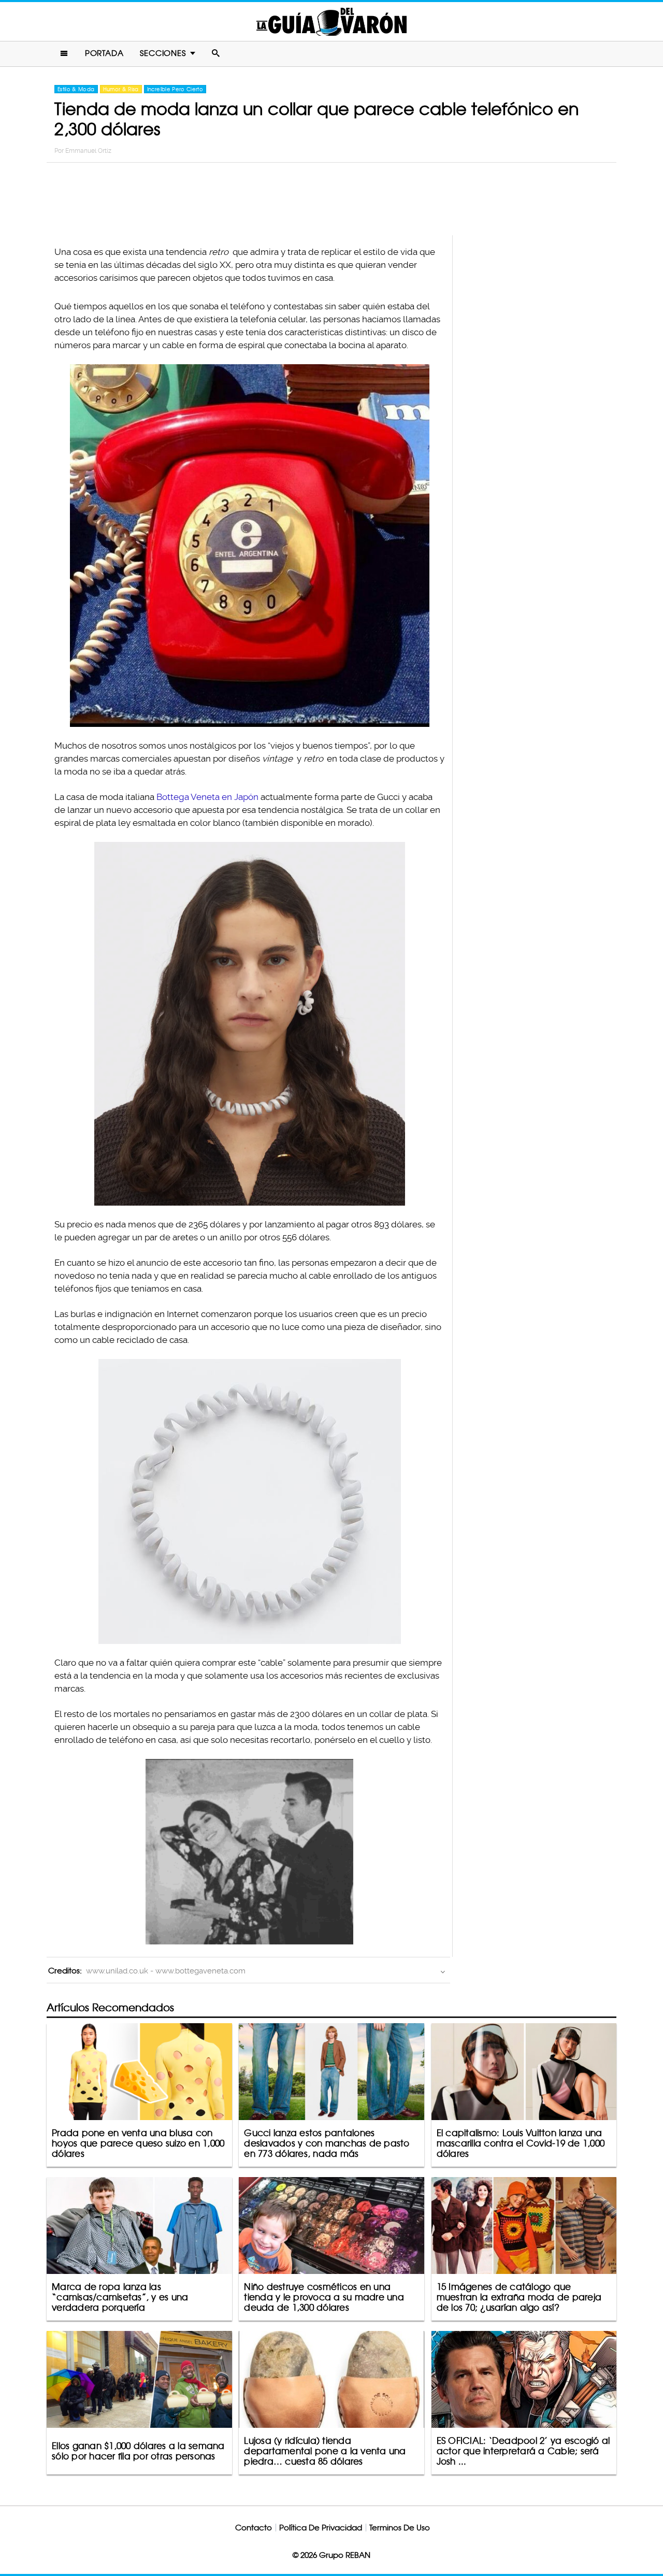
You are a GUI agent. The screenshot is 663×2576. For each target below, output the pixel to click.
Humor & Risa (121, 89)
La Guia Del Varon (331, 22)
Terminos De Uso (400, 2528)
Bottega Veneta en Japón (207, 797)
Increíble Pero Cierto (175, 89)
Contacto (254, 2528)
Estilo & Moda (76, 89)
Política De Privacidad (321, 2528)
